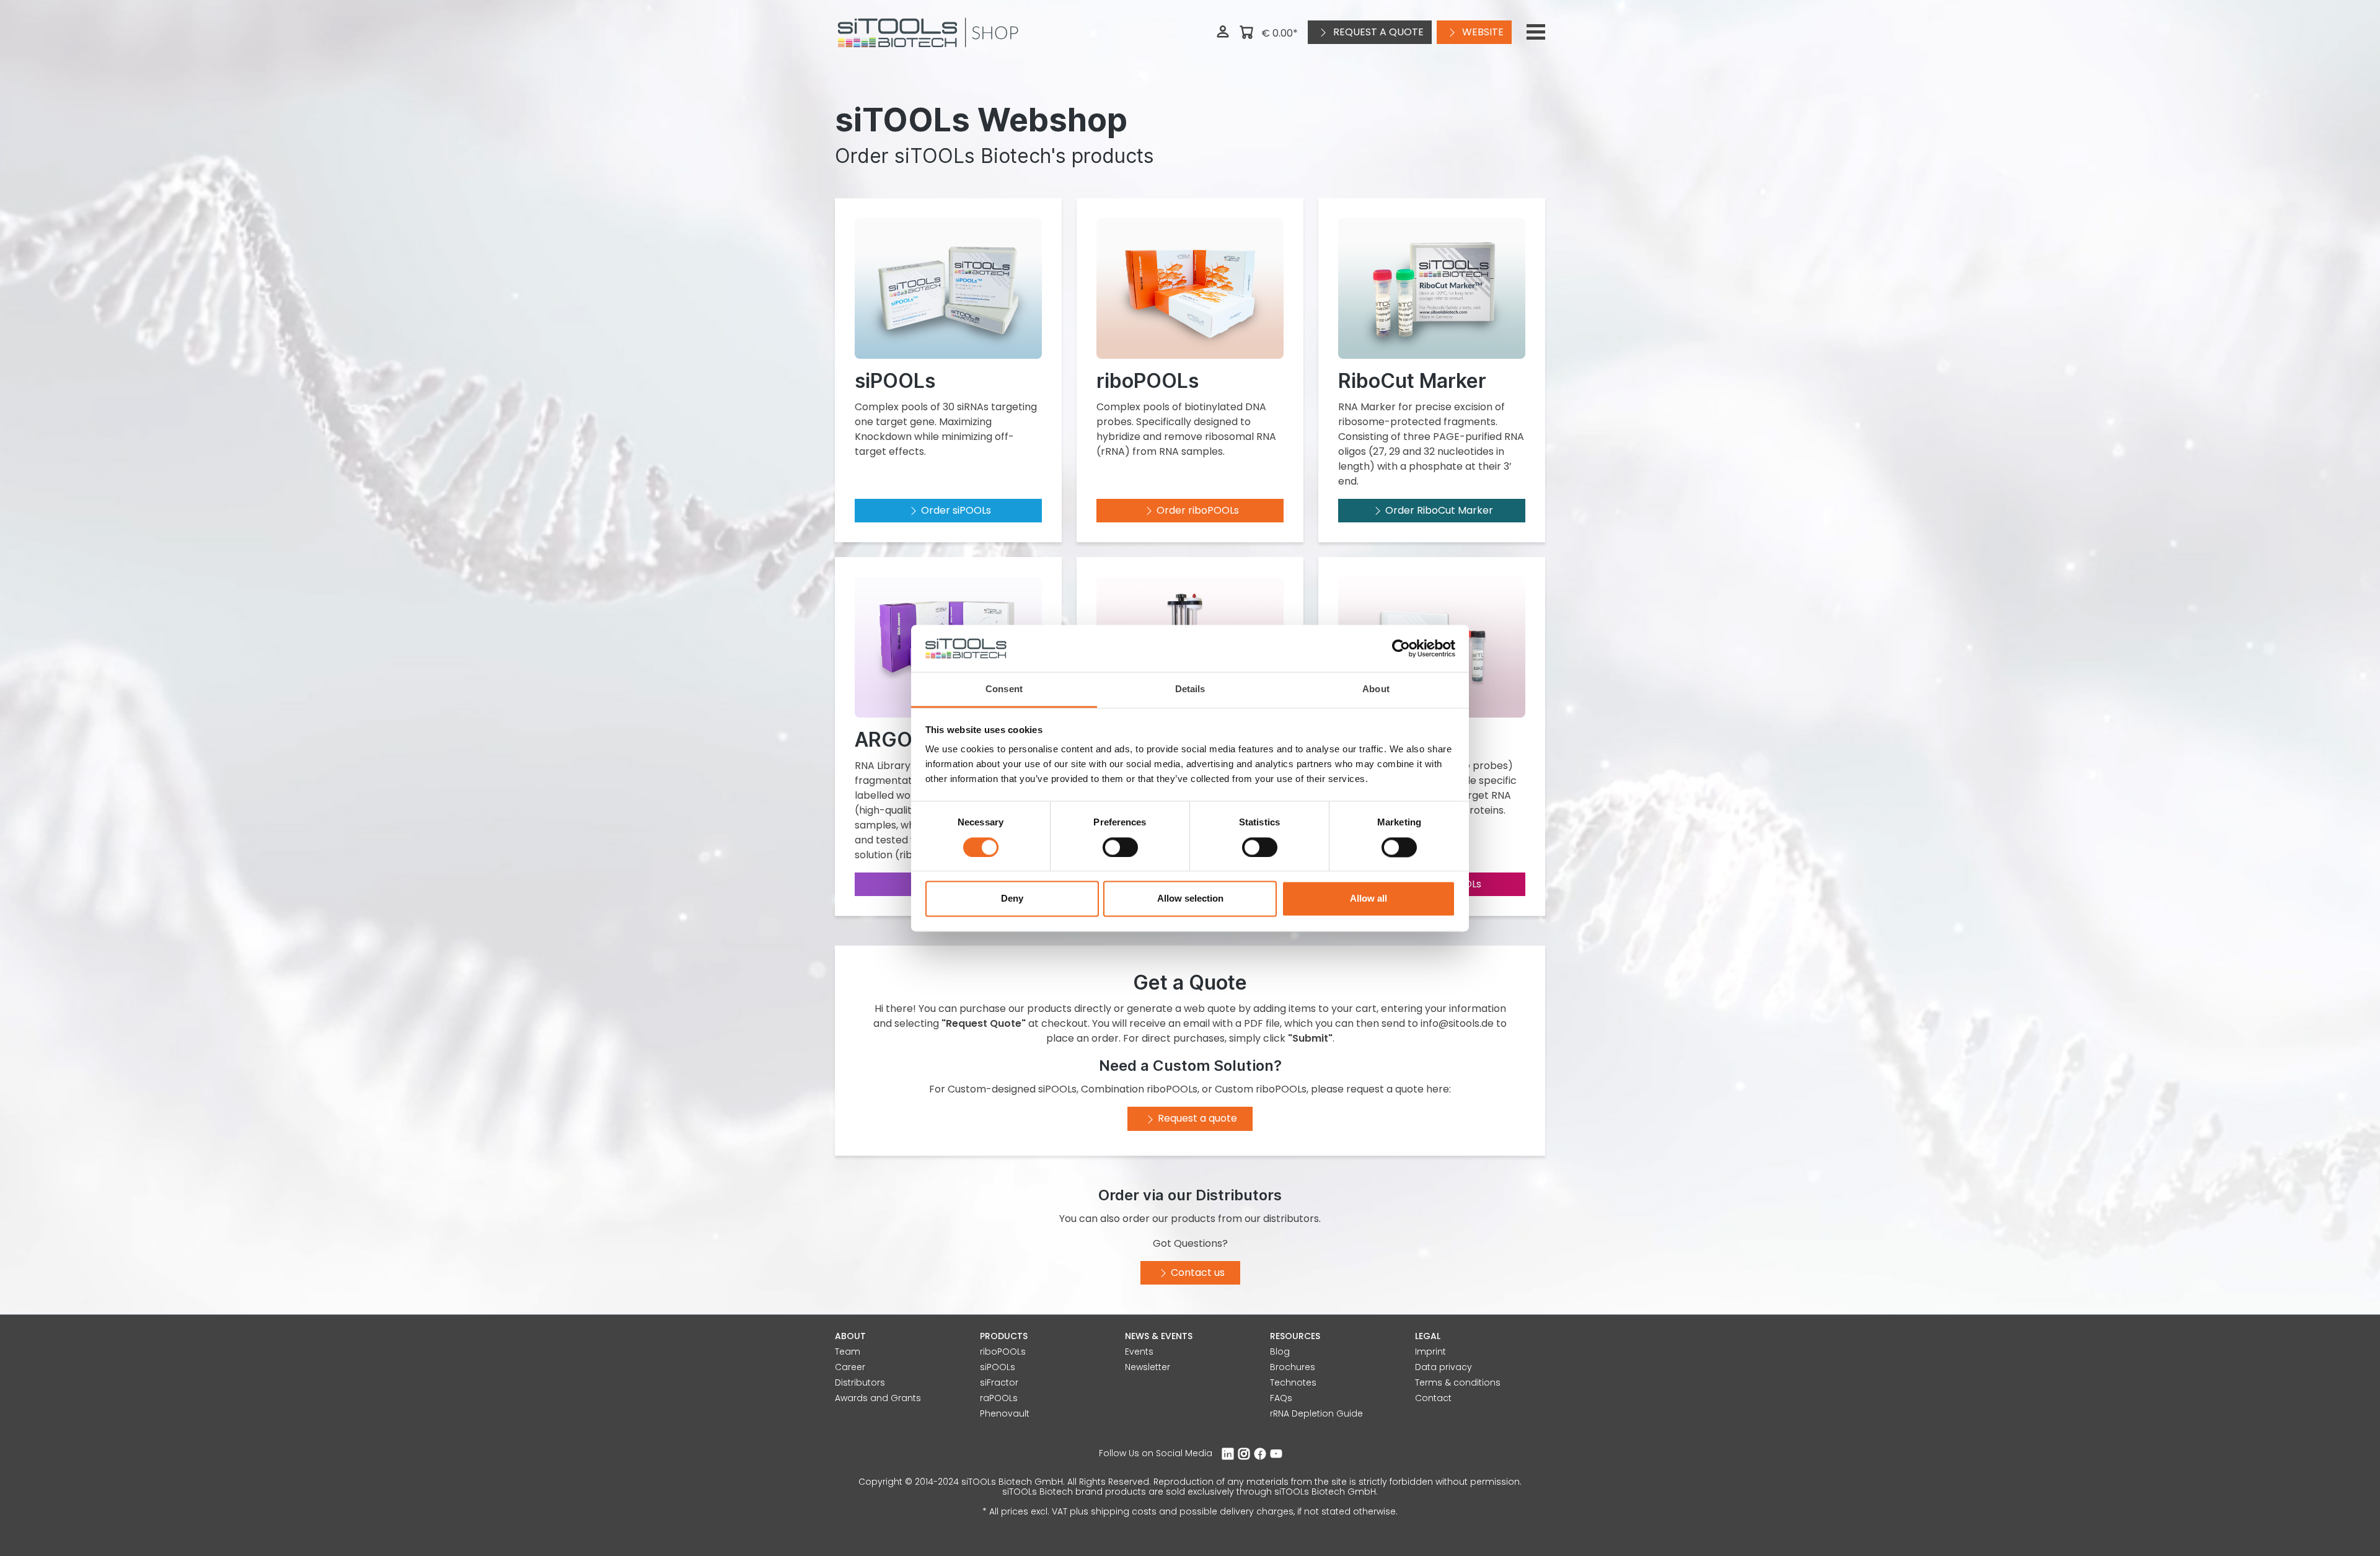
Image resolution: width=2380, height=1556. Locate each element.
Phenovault (1005, 1413)
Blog (1280, 1352)
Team (848, 1352)
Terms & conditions (1458, 1382)
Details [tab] (1190, 689)
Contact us (1198, 1272)
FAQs (1281, 1398)
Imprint (1430, 1352)
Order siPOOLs (956, 510)
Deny (1012, 899)
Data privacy (1443, 1367)
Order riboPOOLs (1198, 510)
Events (1139, 1352)
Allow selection (1190, 899)
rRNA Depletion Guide (1316, 1413)
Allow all (1368, 899)
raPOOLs (999, 1398)
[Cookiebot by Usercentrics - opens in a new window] (1401, 648)
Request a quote (1377, 32)
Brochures (1293, 1367)
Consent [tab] (1004, 689)
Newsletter (1148, 1367)
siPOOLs (998, 1367)
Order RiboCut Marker (1439, 510)
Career (850, 1367)
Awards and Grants (878, 1398)
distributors (1291, 1219)
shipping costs (1124, 1511)
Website (1482, 32)
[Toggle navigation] (1536, 32)
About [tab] (1376, 689)
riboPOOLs (1003, 1352)
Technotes (1293, 1382)
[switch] (1120, 847)
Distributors (860, 1382)
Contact (1433, 1398)
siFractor (999, 1382)
